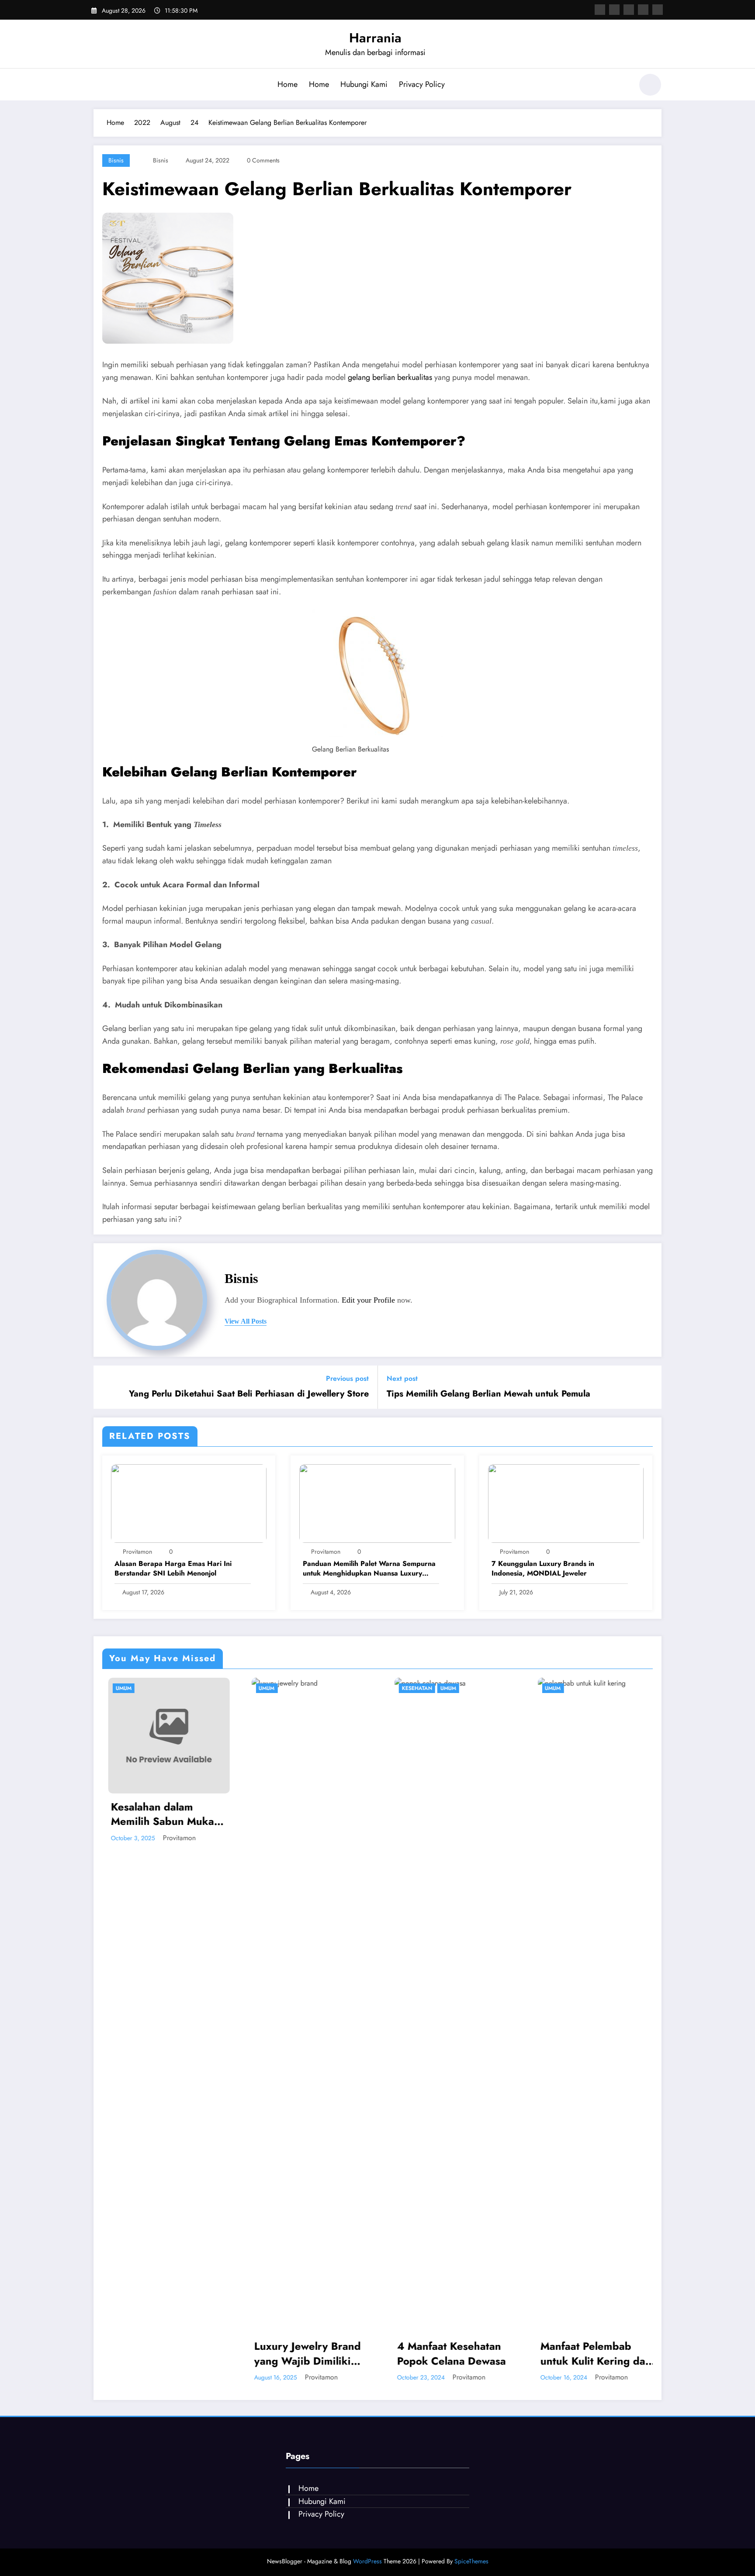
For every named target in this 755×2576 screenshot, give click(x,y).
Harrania (375, 38)
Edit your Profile (368, 1300)
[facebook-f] (600, 10)
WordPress (367, 2561)
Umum (118, 1688)
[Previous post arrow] (106, 1387)
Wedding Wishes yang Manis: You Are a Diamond (591, 2354)
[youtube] (658, 10)
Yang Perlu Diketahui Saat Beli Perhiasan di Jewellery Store (249, 1394)
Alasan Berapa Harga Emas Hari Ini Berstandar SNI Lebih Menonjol (173, 1569)
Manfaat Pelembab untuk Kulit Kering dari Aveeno (448, 2354)
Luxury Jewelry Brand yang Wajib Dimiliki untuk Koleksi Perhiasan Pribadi (159, 2354)
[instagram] (643, 10)
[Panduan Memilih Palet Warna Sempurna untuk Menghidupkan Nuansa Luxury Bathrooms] (377, 1503)
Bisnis (116, 160)
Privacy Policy (422, 84)
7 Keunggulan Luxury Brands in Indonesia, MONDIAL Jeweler (543, 1569)
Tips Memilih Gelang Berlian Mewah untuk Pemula (488, 1394)
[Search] (622, 86)
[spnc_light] (650, 85)
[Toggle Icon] (100, 86)
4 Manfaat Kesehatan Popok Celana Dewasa (303, 2354)
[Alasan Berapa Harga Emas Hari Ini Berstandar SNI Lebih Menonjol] (189, 1503)
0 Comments (263, 160)
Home (287, 84)
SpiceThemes (471, 2561)
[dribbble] (629, 10)
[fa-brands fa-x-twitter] (614, 10)
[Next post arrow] (649, 1387)
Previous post (347, 1378)
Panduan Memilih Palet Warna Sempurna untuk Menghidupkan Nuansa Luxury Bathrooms (369, 1569)
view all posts (246, 1321)
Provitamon (137, 1552)
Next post (402, 1378)
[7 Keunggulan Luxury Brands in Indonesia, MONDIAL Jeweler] (566, 1503)
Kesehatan (268, 1688)
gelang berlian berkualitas (390, 377)
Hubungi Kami (364, 84)
